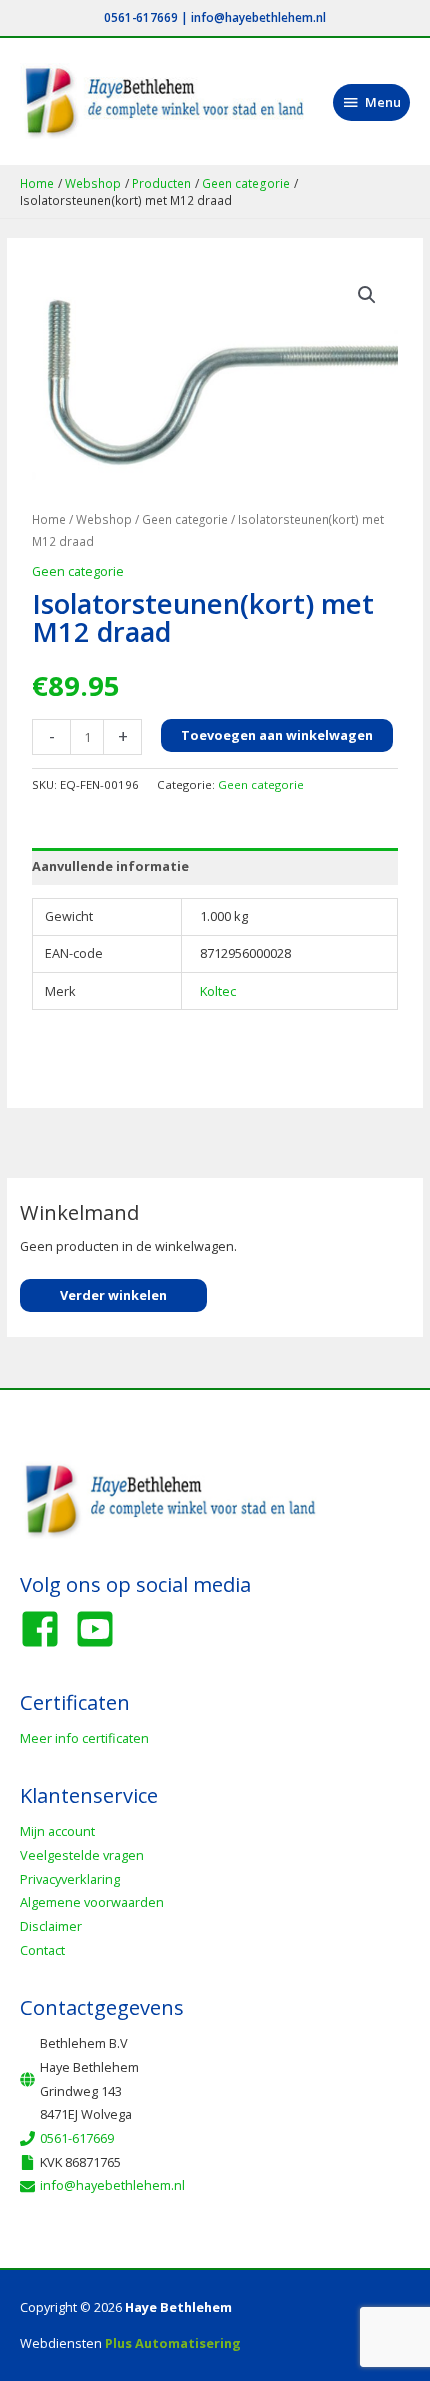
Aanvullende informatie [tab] (110, 866)
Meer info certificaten (84, 1738)
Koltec (218, 991)
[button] (367, 295)
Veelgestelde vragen (82, 1855)
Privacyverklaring (70, 1879)
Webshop (104, 519)
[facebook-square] (46, 1629)
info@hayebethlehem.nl (258, 17)
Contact (42, 1950)
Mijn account (57, 1831)
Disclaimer (51, 1926)
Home (49, 519)
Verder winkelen (113, 1295)
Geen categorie (185, 519)
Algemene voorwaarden (92, 1902)
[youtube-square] (101, 1629)
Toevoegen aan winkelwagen (277, 735)
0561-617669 (141, 17)
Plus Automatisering (173, 2343)
